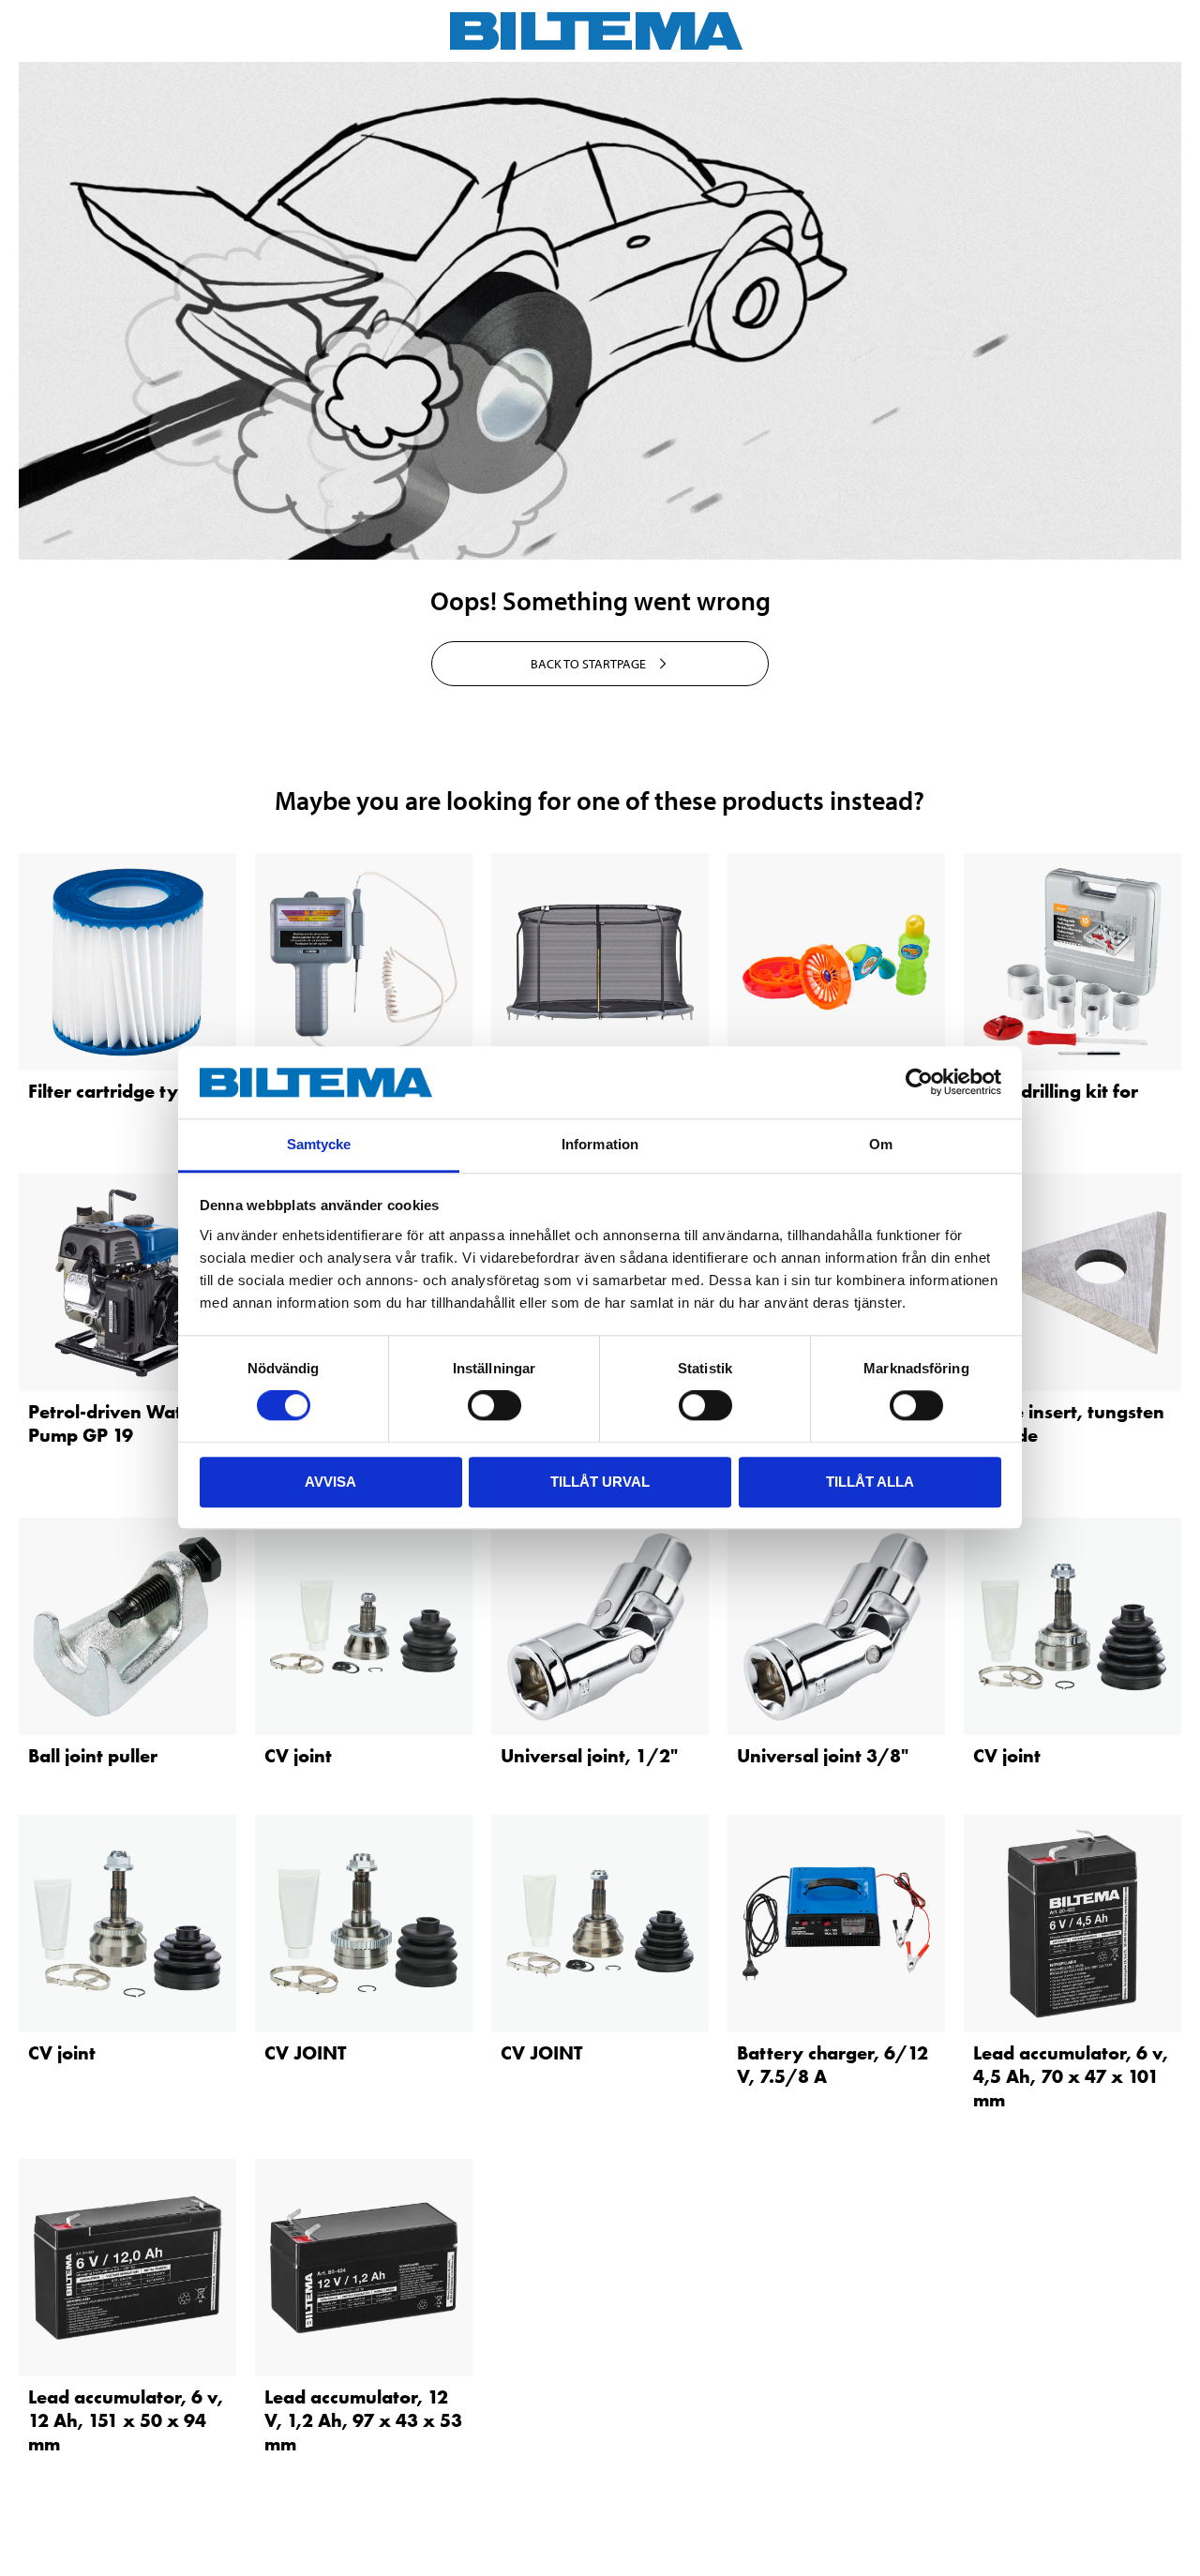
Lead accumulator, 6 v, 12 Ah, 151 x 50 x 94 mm (126, 2420)
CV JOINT (305, 2053)
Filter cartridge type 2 (122, 1091)
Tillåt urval (600, 1482)
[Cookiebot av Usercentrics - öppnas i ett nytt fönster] (919, 1083)
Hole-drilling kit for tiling (1056, 1103)
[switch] (495, 1405)
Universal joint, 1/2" (589, 1756)
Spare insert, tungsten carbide (1069, 1423)
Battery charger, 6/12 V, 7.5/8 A (832, 2065)
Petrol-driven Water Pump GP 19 (114, 1423)
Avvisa (330, 1482)
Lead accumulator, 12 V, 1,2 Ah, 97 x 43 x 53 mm (363, 2420)
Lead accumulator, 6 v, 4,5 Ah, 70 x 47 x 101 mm (1071, 2076)
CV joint (298, 1756)
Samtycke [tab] (319, 1144)
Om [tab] (881, 1144)
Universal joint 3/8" (823, 1756)
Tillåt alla (870, 1482)
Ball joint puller (93, 1756)
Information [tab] (600, 1144)
